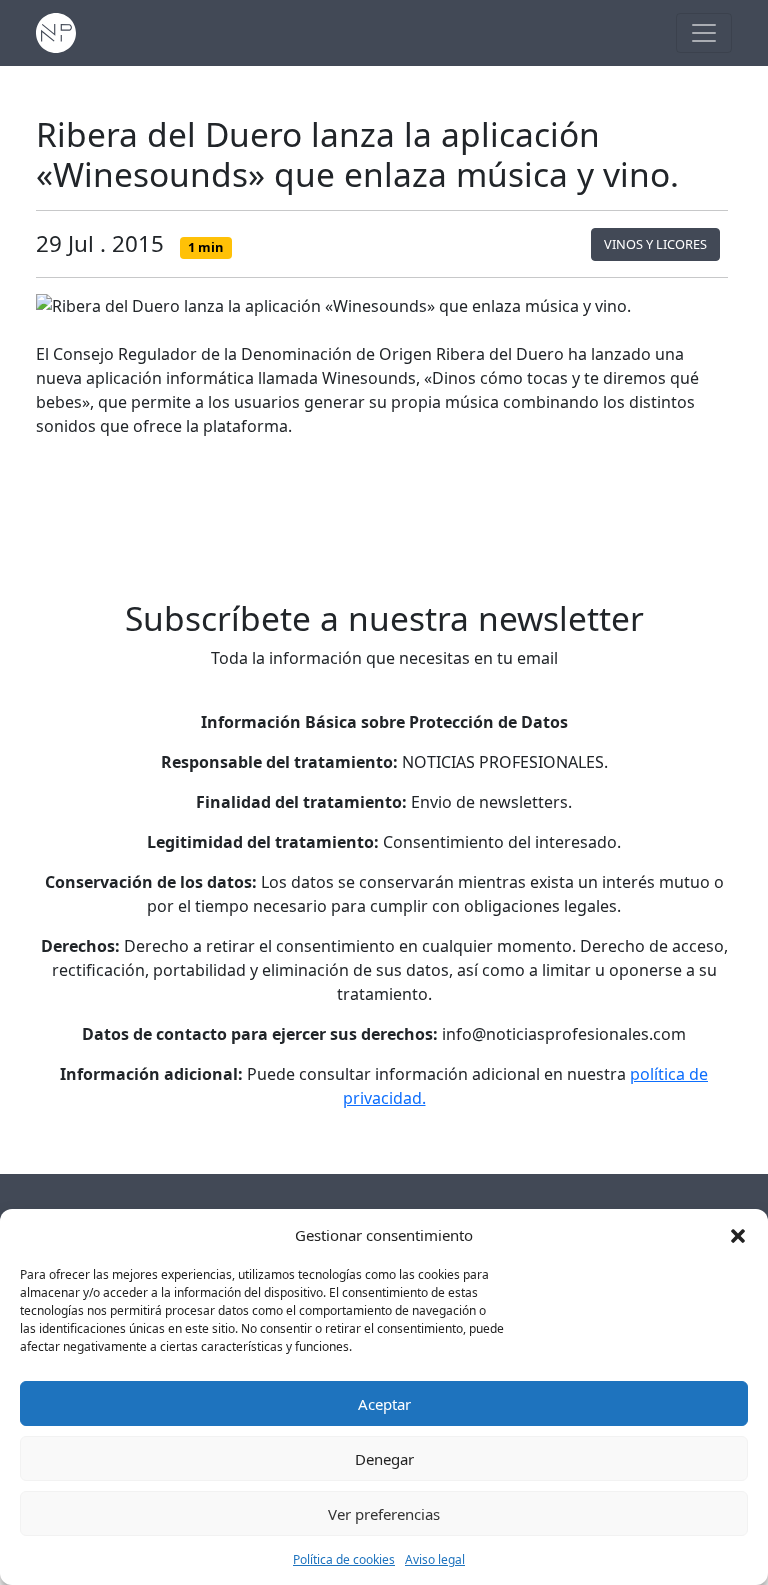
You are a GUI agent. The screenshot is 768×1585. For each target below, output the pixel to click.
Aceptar (384, 1404)
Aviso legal (435, 1559)
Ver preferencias (384, 1514)
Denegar (384, 1459)
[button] (738, 1235)
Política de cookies (344, 1559)
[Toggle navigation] (704, 33)
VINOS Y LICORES (655, 244)
